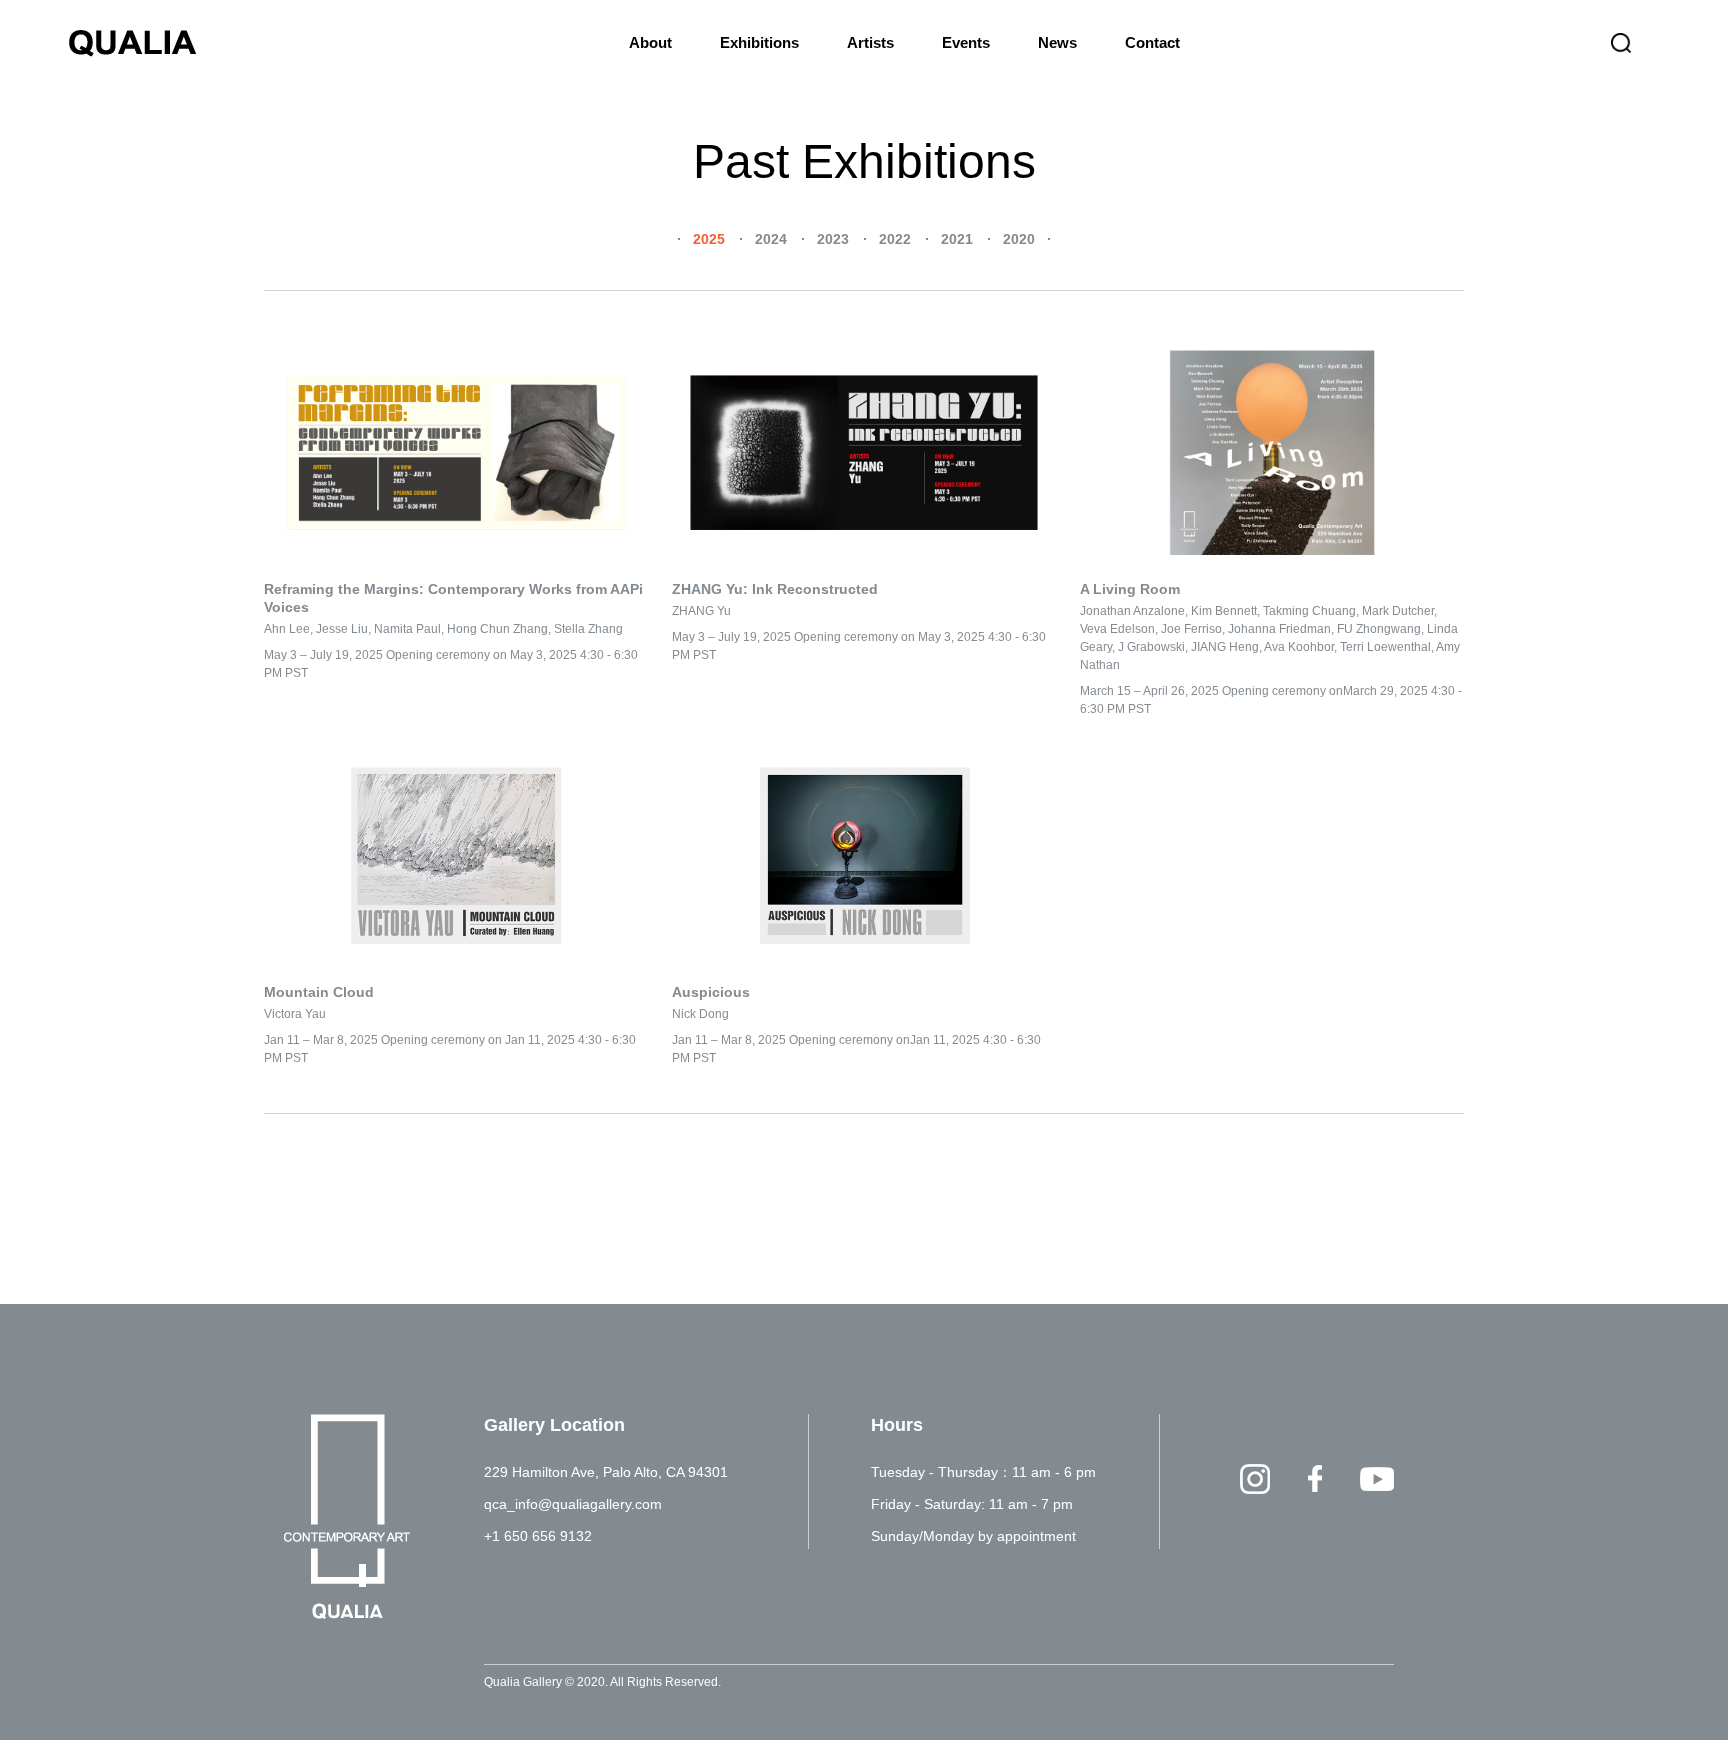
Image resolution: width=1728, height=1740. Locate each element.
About (650, 42)
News (1057, 42)
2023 (833, 239)
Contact (1152, 42)
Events (966, 42)
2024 (771, 239)
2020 (1019, 239)
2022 (895, 239)
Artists (870, 42)
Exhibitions (759, 42)
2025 (709, 239)
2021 (957, 239)
